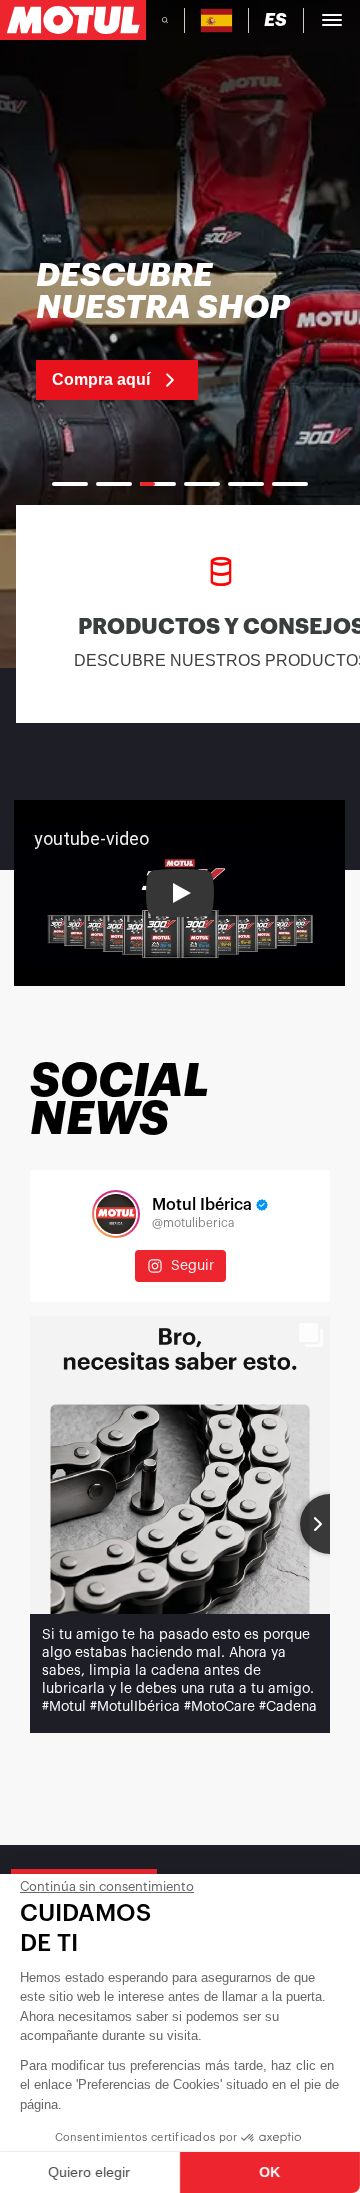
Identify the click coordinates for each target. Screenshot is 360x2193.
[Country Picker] (216, 20)
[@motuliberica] (116, 1214)
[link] (180, 330)
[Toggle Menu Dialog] (332, 20)
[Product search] (165, 20)
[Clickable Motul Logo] (73, 20)
